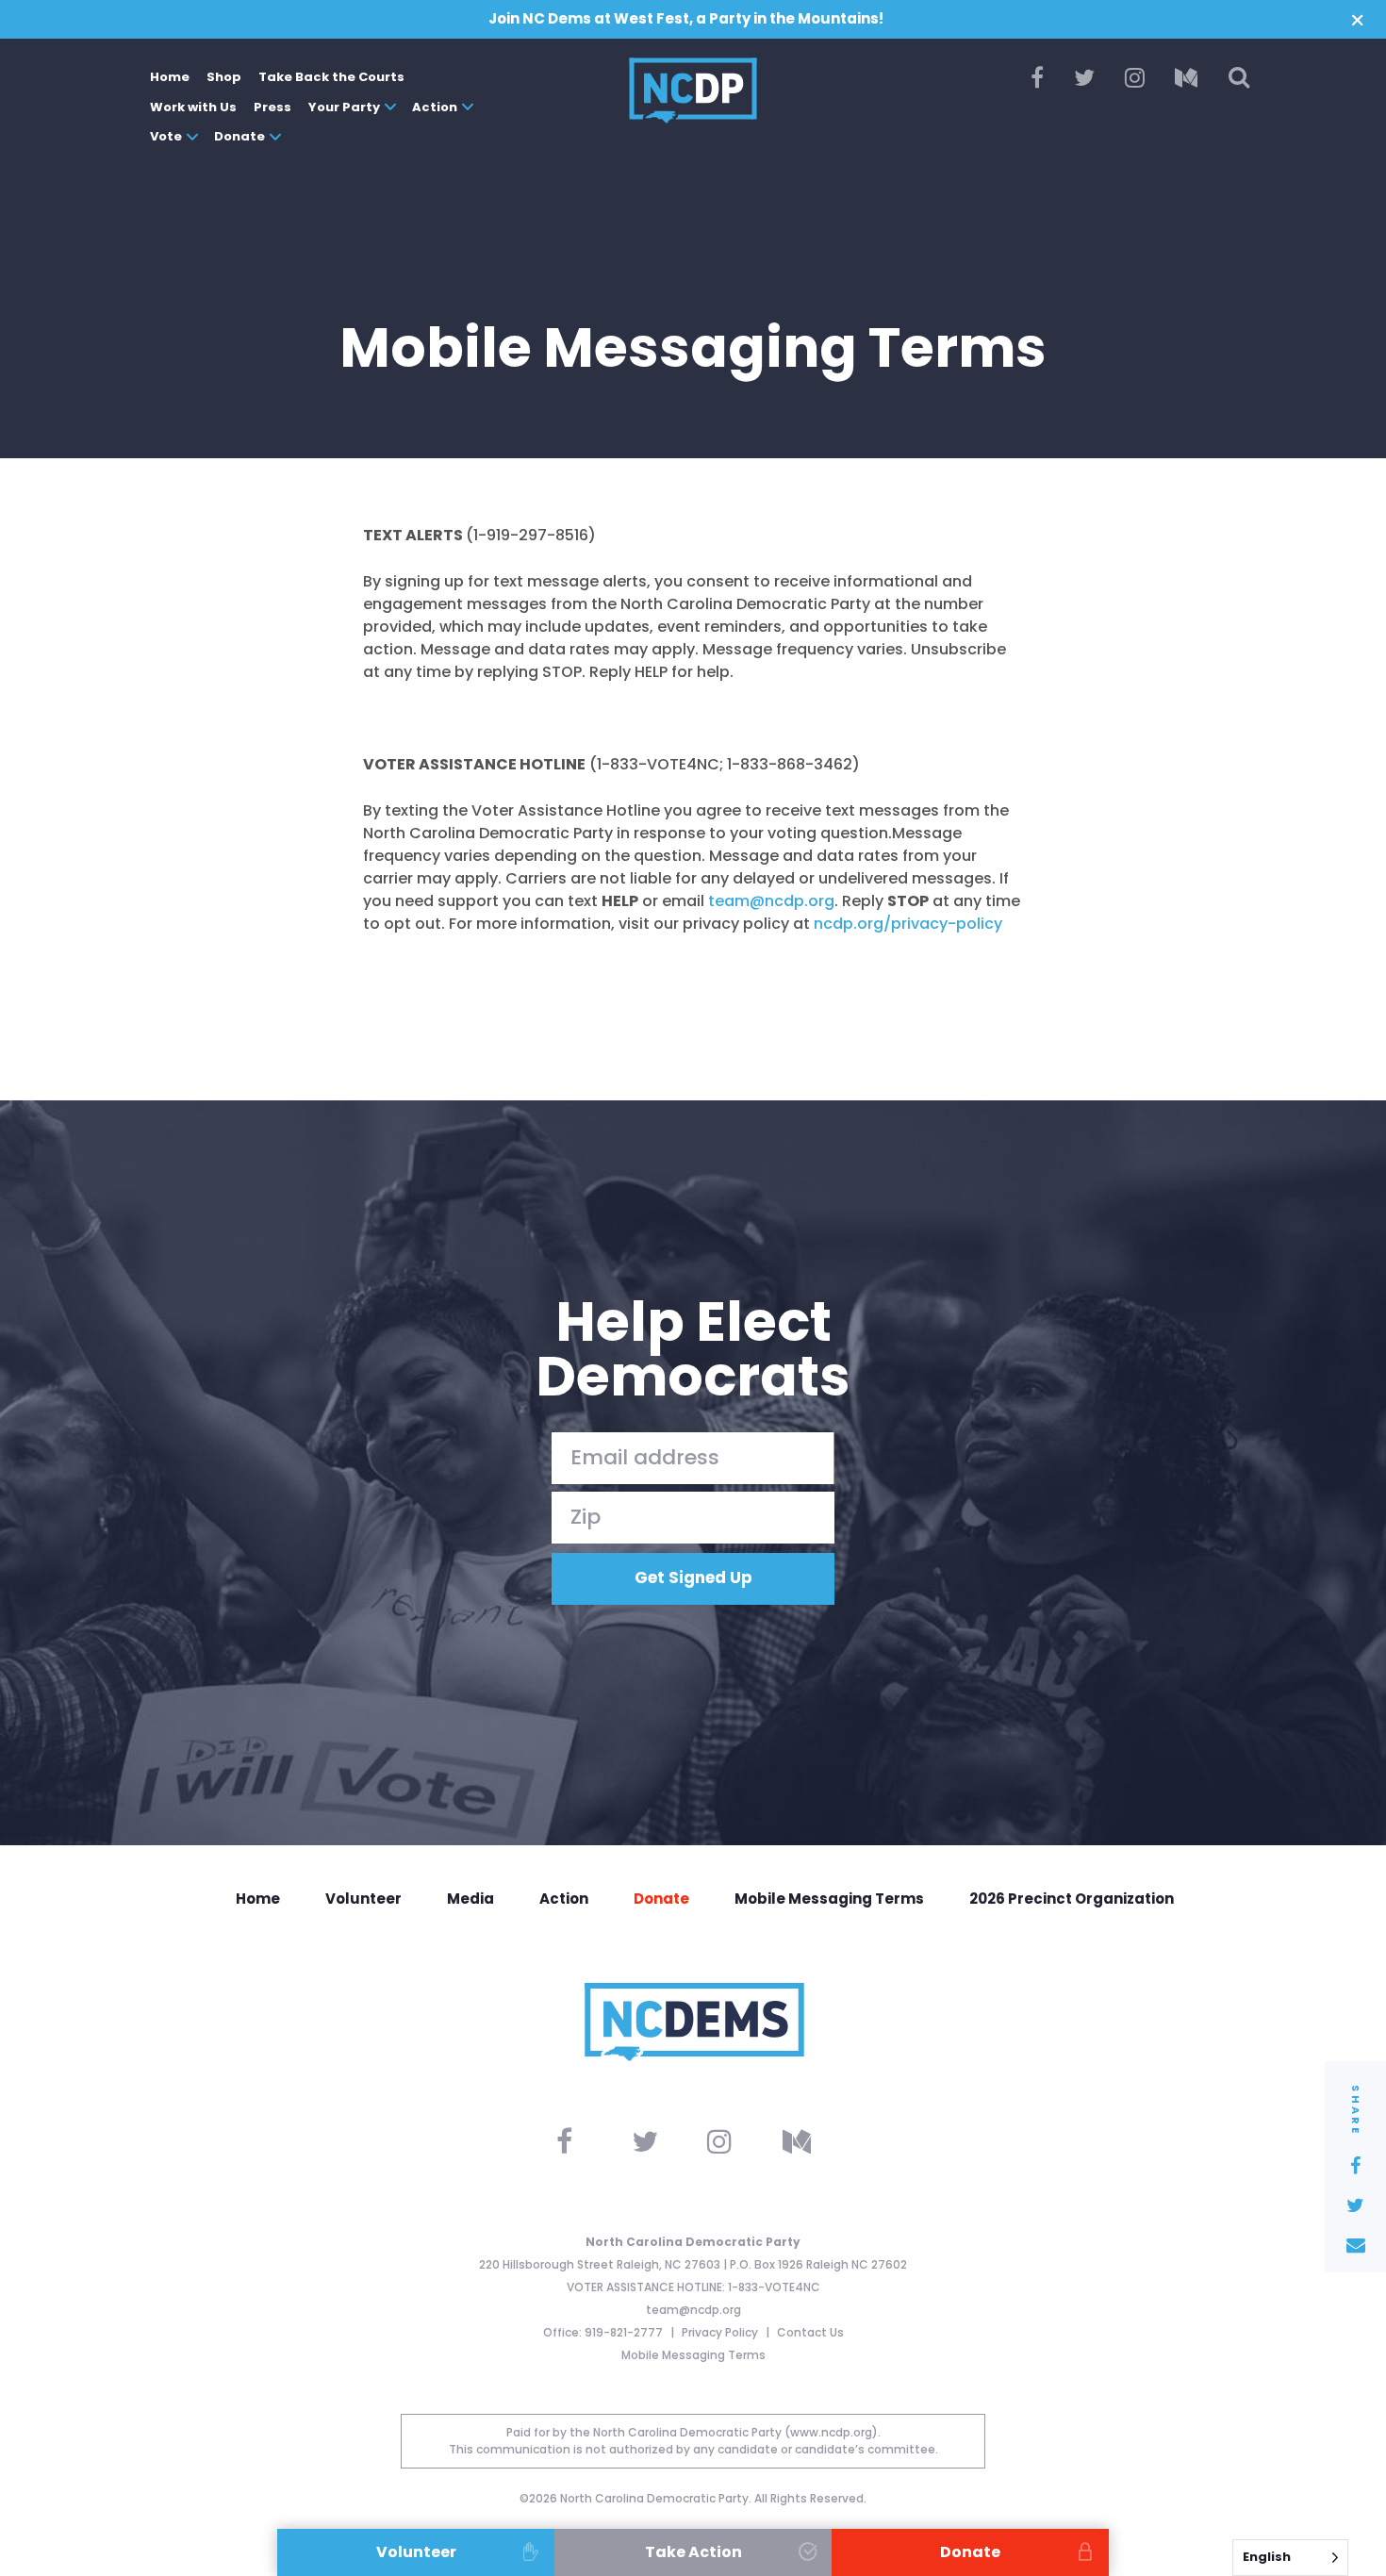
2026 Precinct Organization (1072, 1899)
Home (170, 77)
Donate (239, 136)
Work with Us (193, 107)
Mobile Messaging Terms (829, 1899)
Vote (166, 136)
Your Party (344, 107)
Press (272, 107)
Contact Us (810, 2332)
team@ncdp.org (693, 2310)
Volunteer (363, 1899)
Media (470, 1899)
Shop (224, 77)
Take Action (693, 2552)
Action (435, 107)
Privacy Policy (721, 2332)
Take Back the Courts (331, 77)
